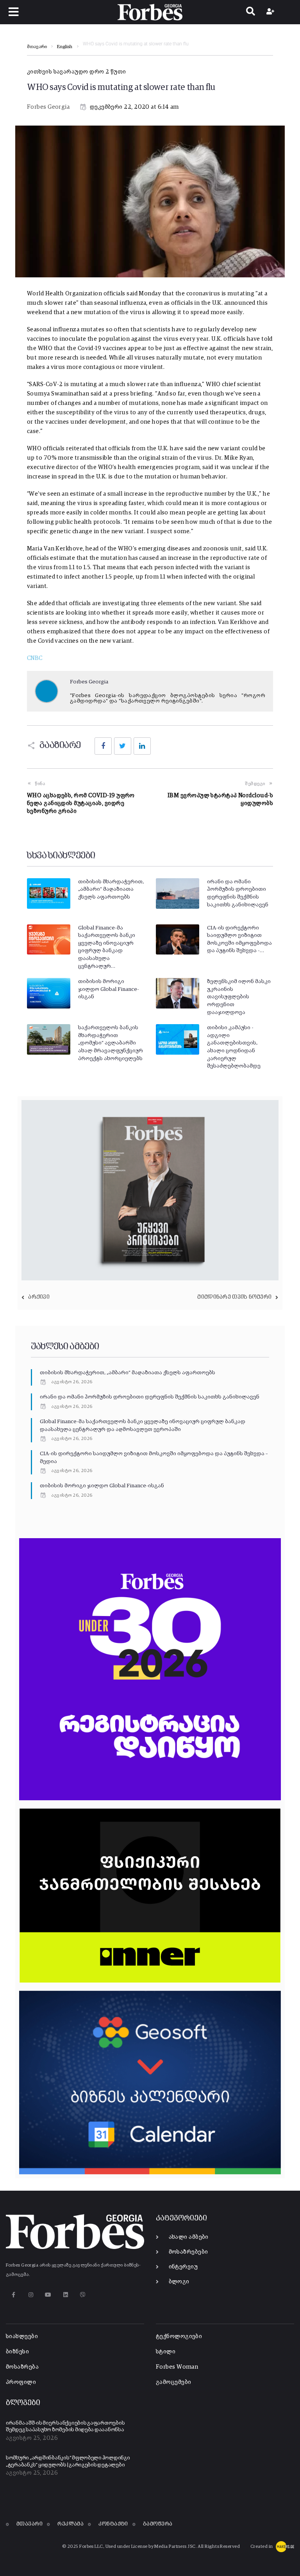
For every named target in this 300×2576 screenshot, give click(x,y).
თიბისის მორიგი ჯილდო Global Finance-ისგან (109, 989)
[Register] (271, 12)
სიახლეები (22, 2336)
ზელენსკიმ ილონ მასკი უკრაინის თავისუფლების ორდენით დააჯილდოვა (239, 997)
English (65, 47)
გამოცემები (174, 2382)
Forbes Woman (177, 2367)
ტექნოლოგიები (179, 2336)
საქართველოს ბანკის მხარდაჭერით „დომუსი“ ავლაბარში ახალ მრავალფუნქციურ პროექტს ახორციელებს (111, 1043)
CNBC (35, 658)
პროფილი (21, 2382)
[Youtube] (48, 2295)
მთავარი (37, 47)
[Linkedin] (65, 2295)
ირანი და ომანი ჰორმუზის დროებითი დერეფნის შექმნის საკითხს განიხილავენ (150, 1397)
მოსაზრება (22, 2367)
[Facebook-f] (13, 2295)
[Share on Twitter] (123, 746)
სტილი (166, 2352)
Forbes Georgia (48, 107)
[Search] (251, 12)
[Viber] (83, 2295)
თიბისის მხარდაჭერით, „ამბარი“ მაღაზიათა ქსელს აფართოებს (111, 889)
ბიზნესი (17, 2352)
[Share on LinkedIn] (142, 746)
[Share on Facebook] (103, 746)
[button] (14, 12)
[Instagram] (31, 2295)
